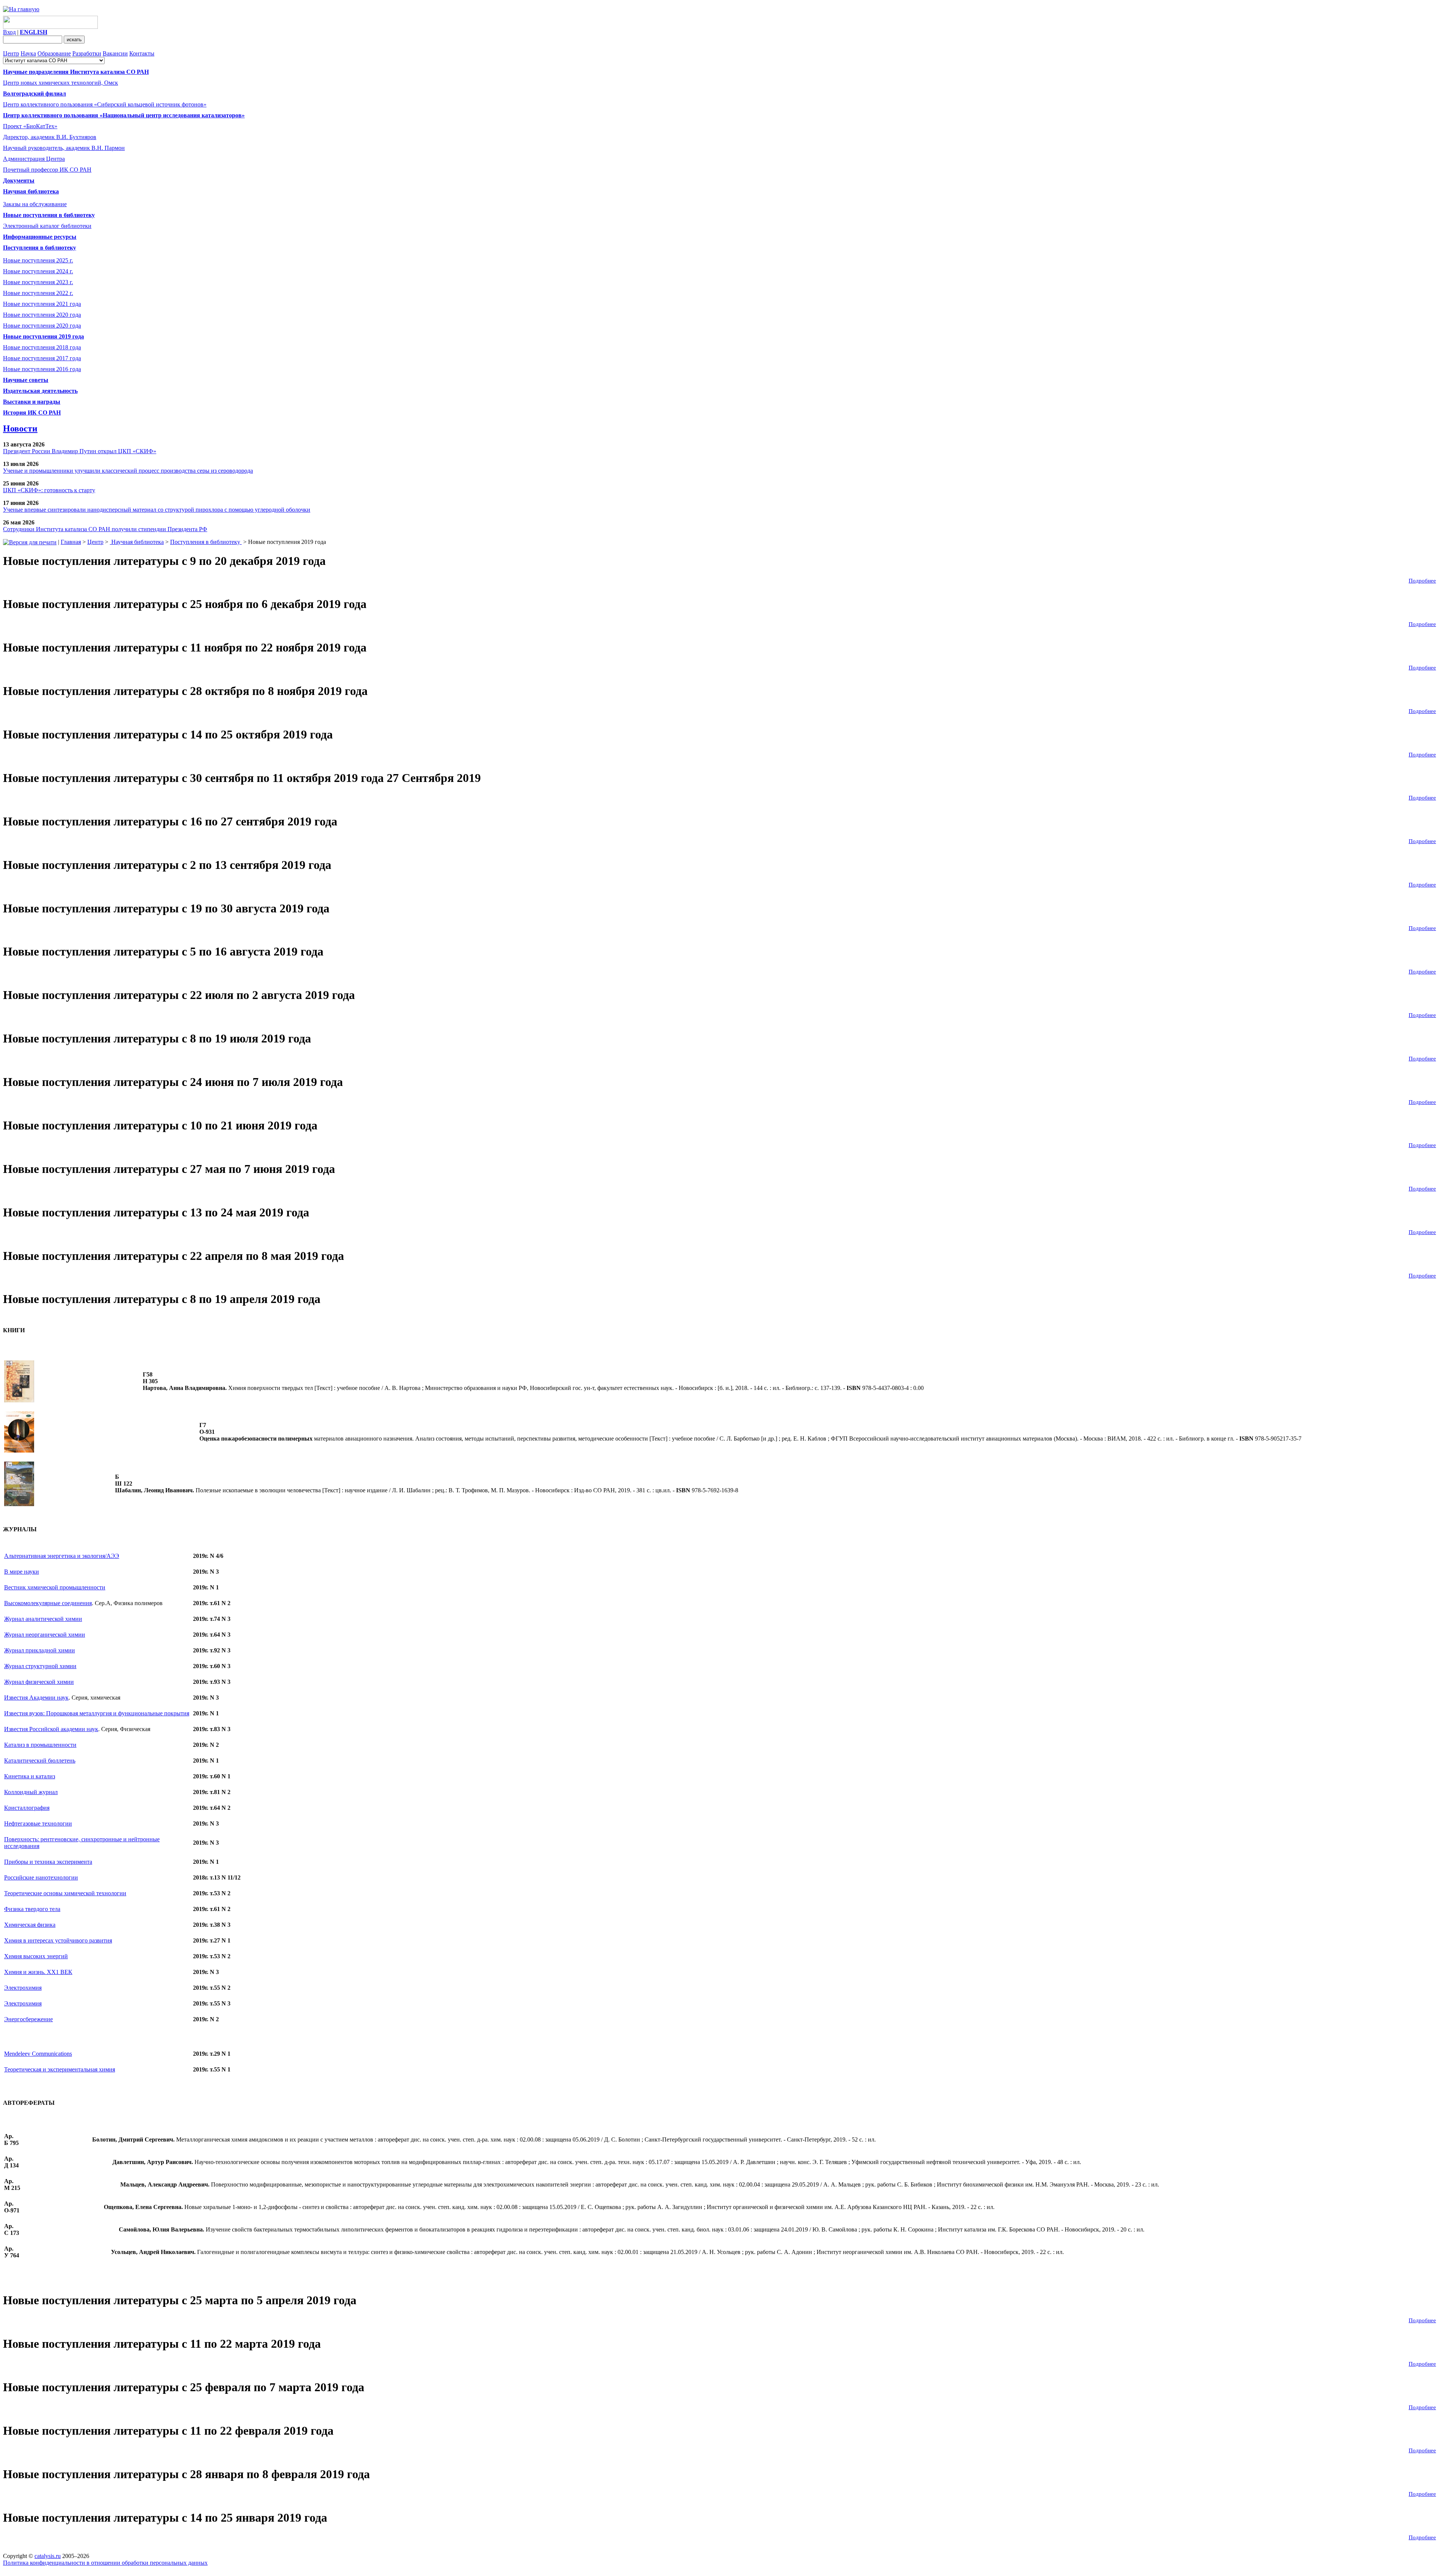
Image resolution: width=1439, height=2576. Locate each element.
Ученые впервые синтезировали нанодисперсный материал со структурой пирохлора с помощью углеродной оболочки (157, 510)
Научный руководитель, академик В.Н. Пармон (64, 148)
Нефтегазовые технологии (38, 1823)
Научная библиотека (137, 542)
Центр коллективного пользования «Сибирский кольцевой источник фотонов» (105, 104)
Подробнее (1422, 581)
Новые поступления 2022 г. (38, 293)
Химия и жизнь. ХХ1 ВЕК (38, 1972)
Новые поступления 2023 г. (38, 282)
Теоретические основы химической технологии (65, 1893)
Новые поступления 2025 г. (38, 260)
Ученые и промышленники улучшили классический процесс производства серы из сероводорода (128, 471)
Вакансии (115, 53)
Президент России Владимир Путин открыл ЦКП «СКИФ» (80, 451)
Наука (28, 53)
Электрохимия (23, 1988)
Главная (71, 542)
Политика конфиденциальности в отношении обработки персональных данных (105, 2563)
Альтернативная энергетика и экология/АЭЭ (62, 1556)
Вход (9, 32)
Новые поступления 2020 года (42, 315)
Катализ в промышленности (40, 1745)
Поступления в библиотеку (206, 542)
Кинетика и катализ (30, 1776)
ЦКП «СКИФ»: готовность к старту (49, 490)
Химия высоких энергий (36, 1956)
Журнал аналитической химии (43, 1619)
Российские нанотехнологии (41, 1877)
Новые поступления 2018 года (42, 347)
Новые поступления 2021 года (42, 304)
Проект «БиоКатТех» (30, 126)
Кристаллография (27, 1808)
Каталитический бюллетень (40, 1761)
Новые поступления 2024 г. (38, 271)
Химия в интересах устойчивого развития (58, 1940)
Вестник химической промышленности (55, 1587)
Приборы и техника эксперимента (48, 1862)
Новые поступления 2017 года (42, 358)
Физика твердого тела (32, 1909)
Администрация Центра (34, 159)
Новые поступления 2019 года (43, 336)
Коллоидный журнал (31, 1792)
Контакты (142, 53)
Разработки (87, 53)
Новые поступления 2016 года (42, 369)
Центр (11, 53)
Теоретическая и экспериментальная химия (60, 2069)
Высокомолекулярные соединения (48, 1603)
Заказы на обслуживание (35, 204)
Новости (20, 428)
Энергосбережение (28, 2019)
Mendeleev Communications (38, 2054)
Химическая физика (30, 1925)
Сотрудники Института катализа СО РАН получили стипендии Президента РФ (105, 529)
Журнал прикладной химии (40, 1650)
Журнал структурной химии (40, 1666)
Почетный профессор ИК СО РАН (47, 170)
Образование (54, 53)
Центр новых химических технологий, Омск (61, 83)
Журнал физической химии (39, 1682)
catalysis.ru (48, 2556)
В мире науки (22, 1572)
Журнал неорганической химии (45, 1635)
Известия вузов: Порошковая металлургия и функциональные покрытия (97, 1713)
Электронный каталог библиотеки (47, 226)
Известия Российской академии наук (51, 1729)
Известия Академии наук (36, 1698)
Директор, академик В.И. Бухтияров (50, 137)
